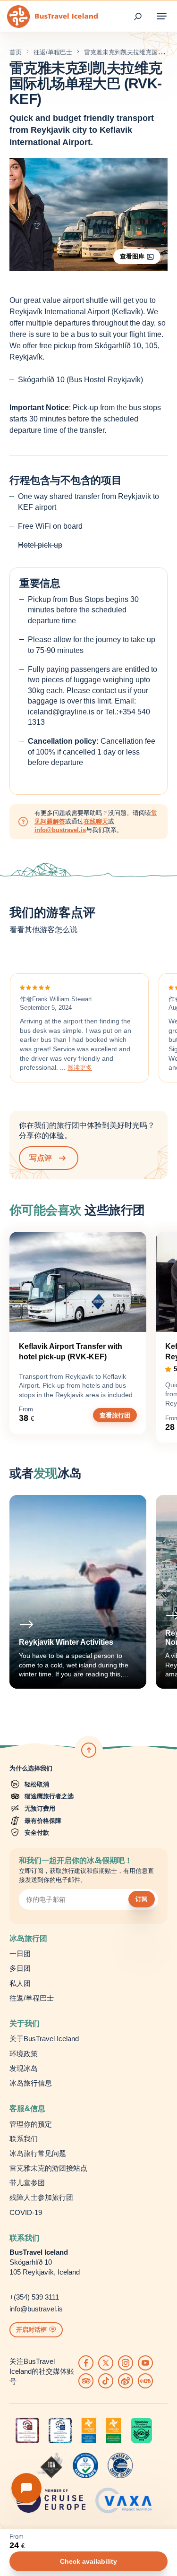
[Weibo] (126, 2381)
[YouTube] (145, 2363)
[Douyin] (106, 2381)
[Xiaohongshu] (145, 2381)
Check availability (88, 2561)
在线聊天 (96, 821)
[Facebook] (86, 2363)
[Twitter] (106, 2363)
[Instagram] (126, 2363)
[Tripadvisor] (86, 2381)
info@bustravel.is (60, 830)
